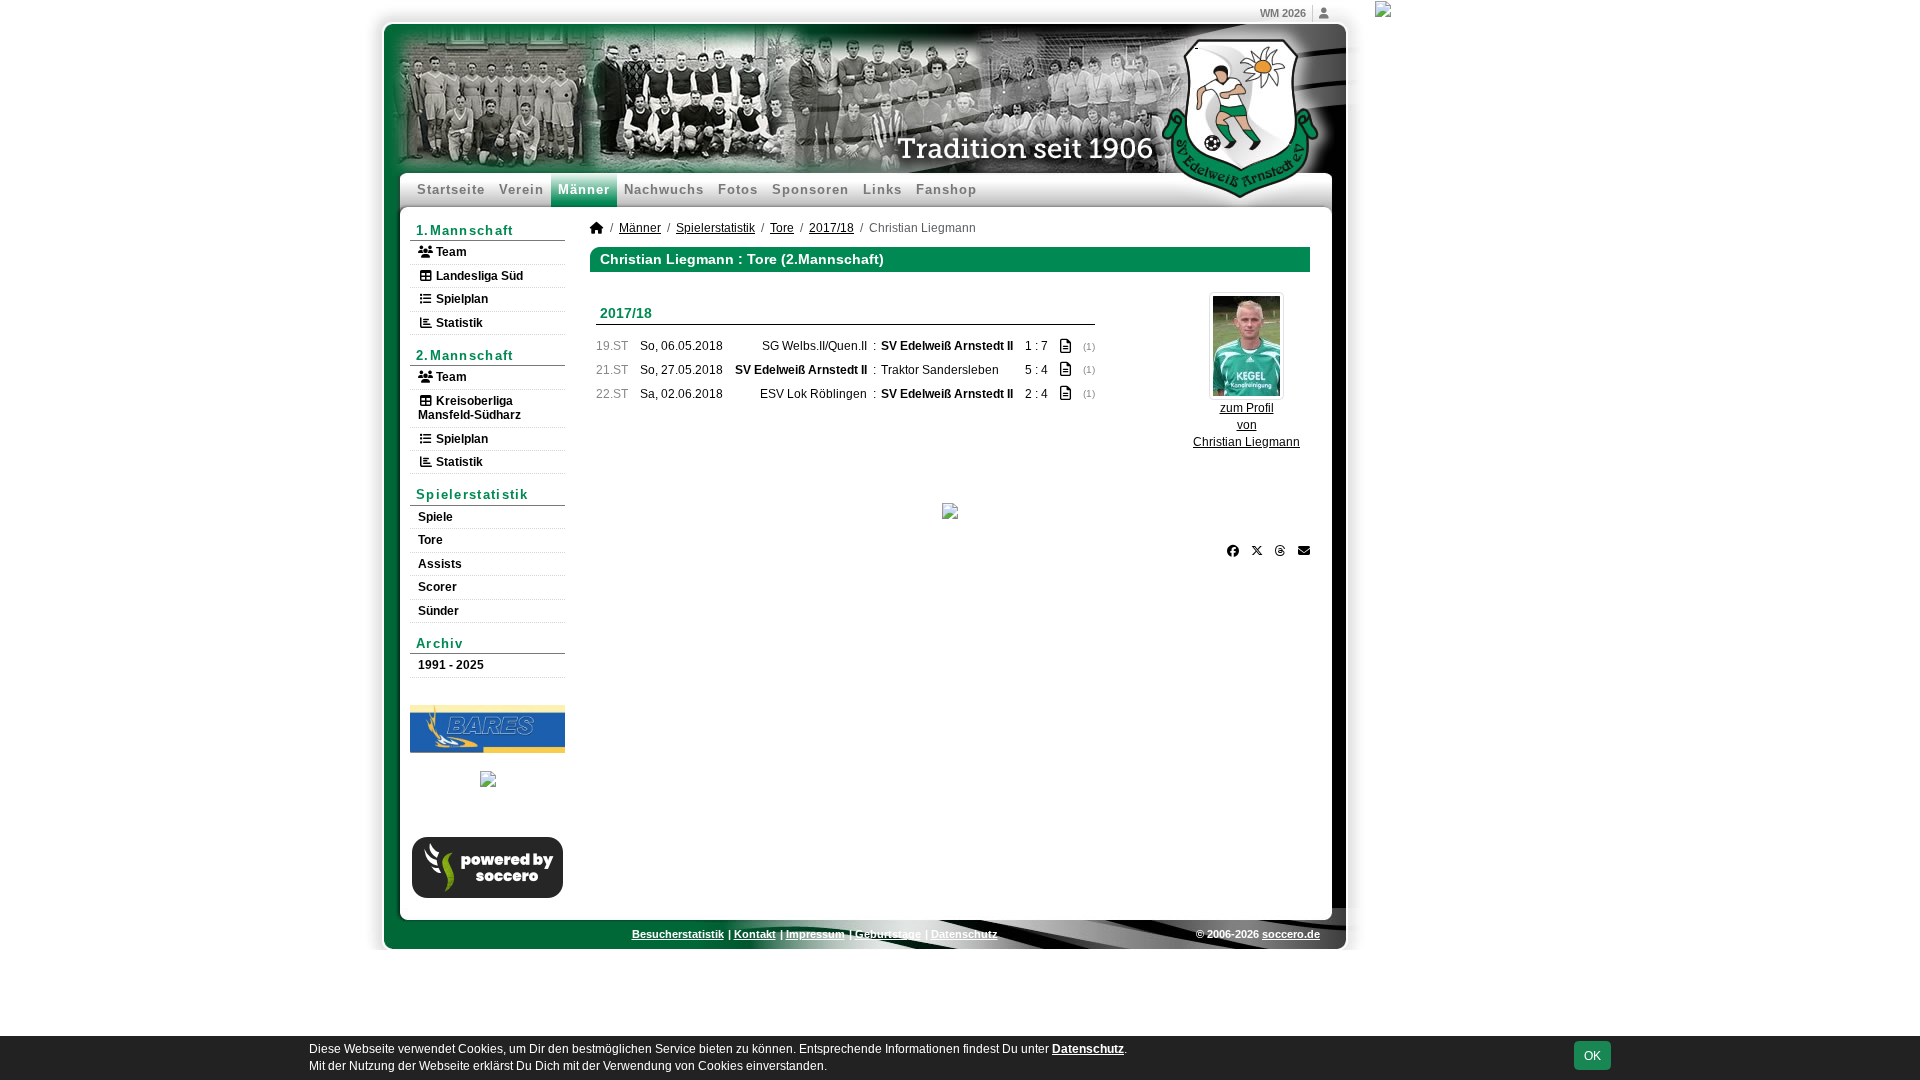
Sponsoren (810, 189)
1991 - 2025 (451, 665)
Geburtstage (888, 934)
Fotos (738, 189)
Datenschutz (964, 934)
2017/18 (831, 228)
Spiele (435, 517)
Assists (440, 564)
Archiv (440, 643)
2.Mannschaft (465, 355)
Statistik (458, 323)
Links (882, 189)
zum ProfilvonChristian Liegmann (1246, 425)
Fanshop (946, 189)
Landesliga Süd (478, 276)
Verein (521, 189)
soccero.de (1291, 934)
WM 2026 (1283, 13)
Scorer (437, 587)
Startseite (451, 189)
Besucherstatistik (678, 934)
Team (450, 252)
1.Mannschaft (465, 230)
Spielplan (460, 299)
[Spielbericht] (1065, 346)
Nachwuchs (664, 189)
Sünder (438, 611)
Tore (430, 540)
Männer (584, 189)
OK (1592, 1056)
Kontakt (755, 934)
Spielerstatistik (472, 494)
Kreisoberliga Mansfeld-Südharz (469, 408)
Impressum (815, 934)
